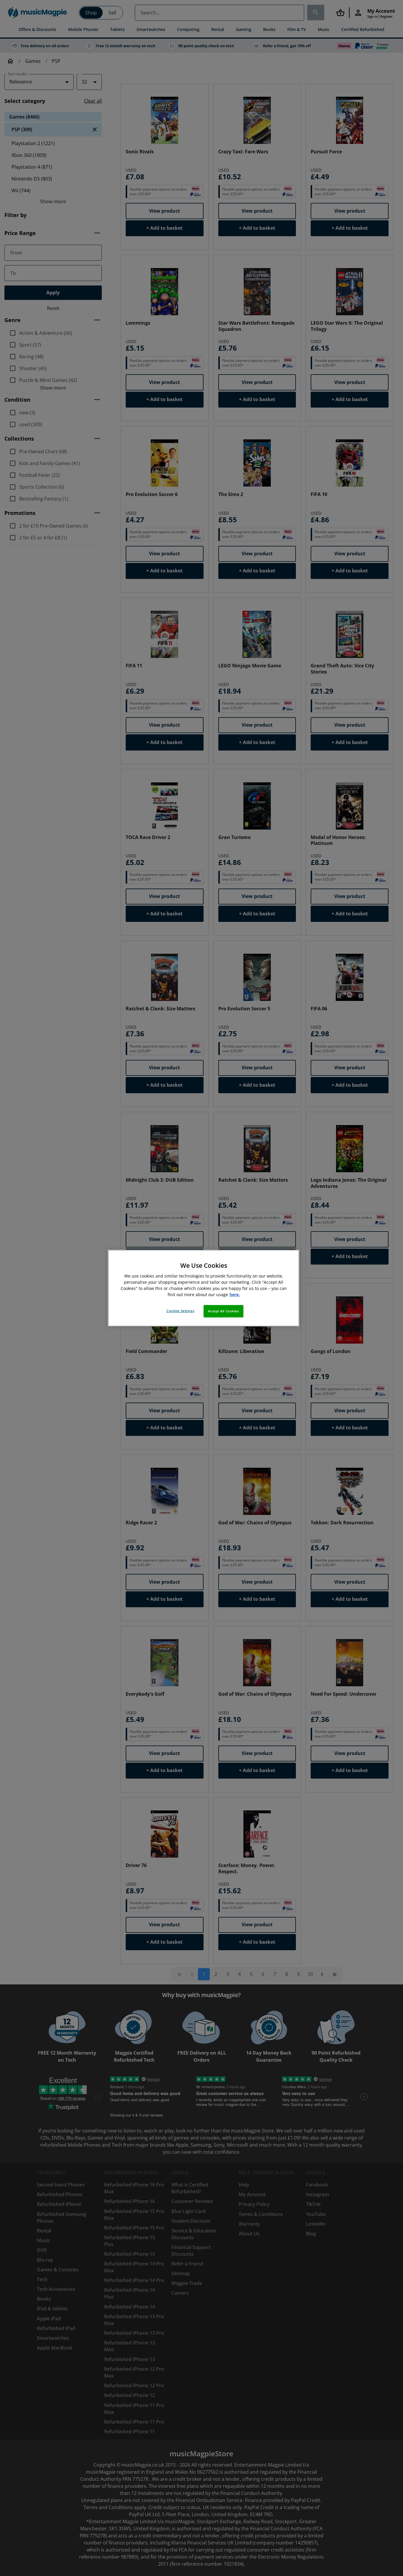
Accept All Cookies (223, 1311)
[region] (204, 1288)
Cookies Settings (180, 1311)
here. (235, 1294)
